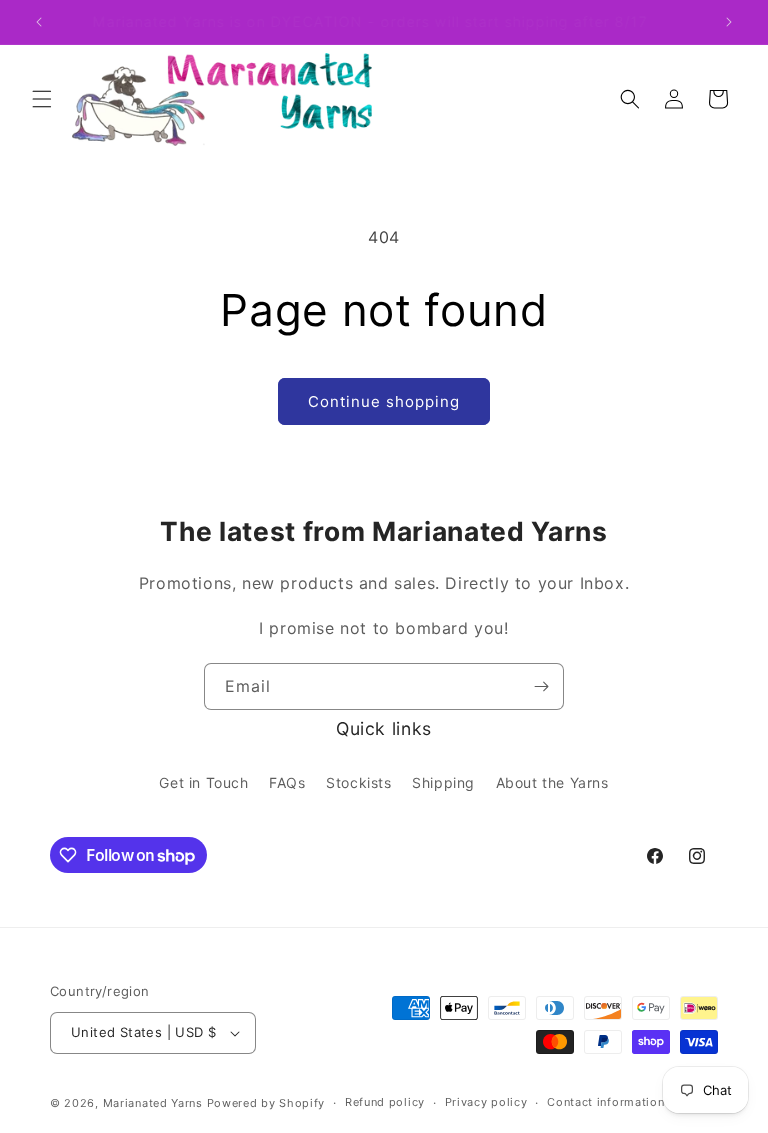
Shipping (443, 782)
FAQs (287, 782)
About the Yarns (552, 782)
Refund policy (385, 1102)
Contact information (605, 1102)
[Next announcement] (729, 22)
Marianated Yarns (153, 1103)
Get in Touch (203, 782)
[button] (42, 99)
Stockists (358, 782)
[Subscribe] (541, 686)
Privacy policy (486, 1102)
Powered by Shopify (266, 1103)
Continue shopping (384, 401)
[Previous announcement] (39, 22)
